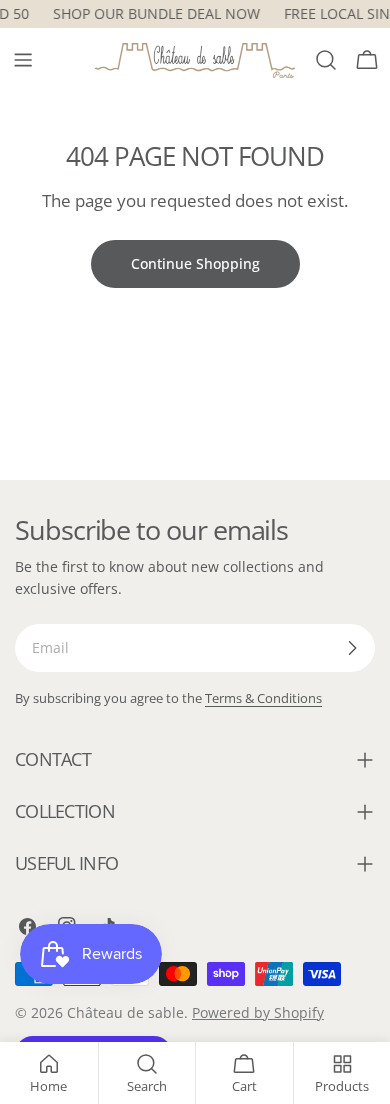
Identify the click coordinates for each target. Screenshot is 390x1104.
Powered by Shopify (258, 1012)
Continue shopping (195, 263)
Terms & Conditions (263, 698)
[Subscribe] (352, 648)
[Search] (326, 60)
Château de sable (125, 1012)
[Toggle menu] (23, 60)
